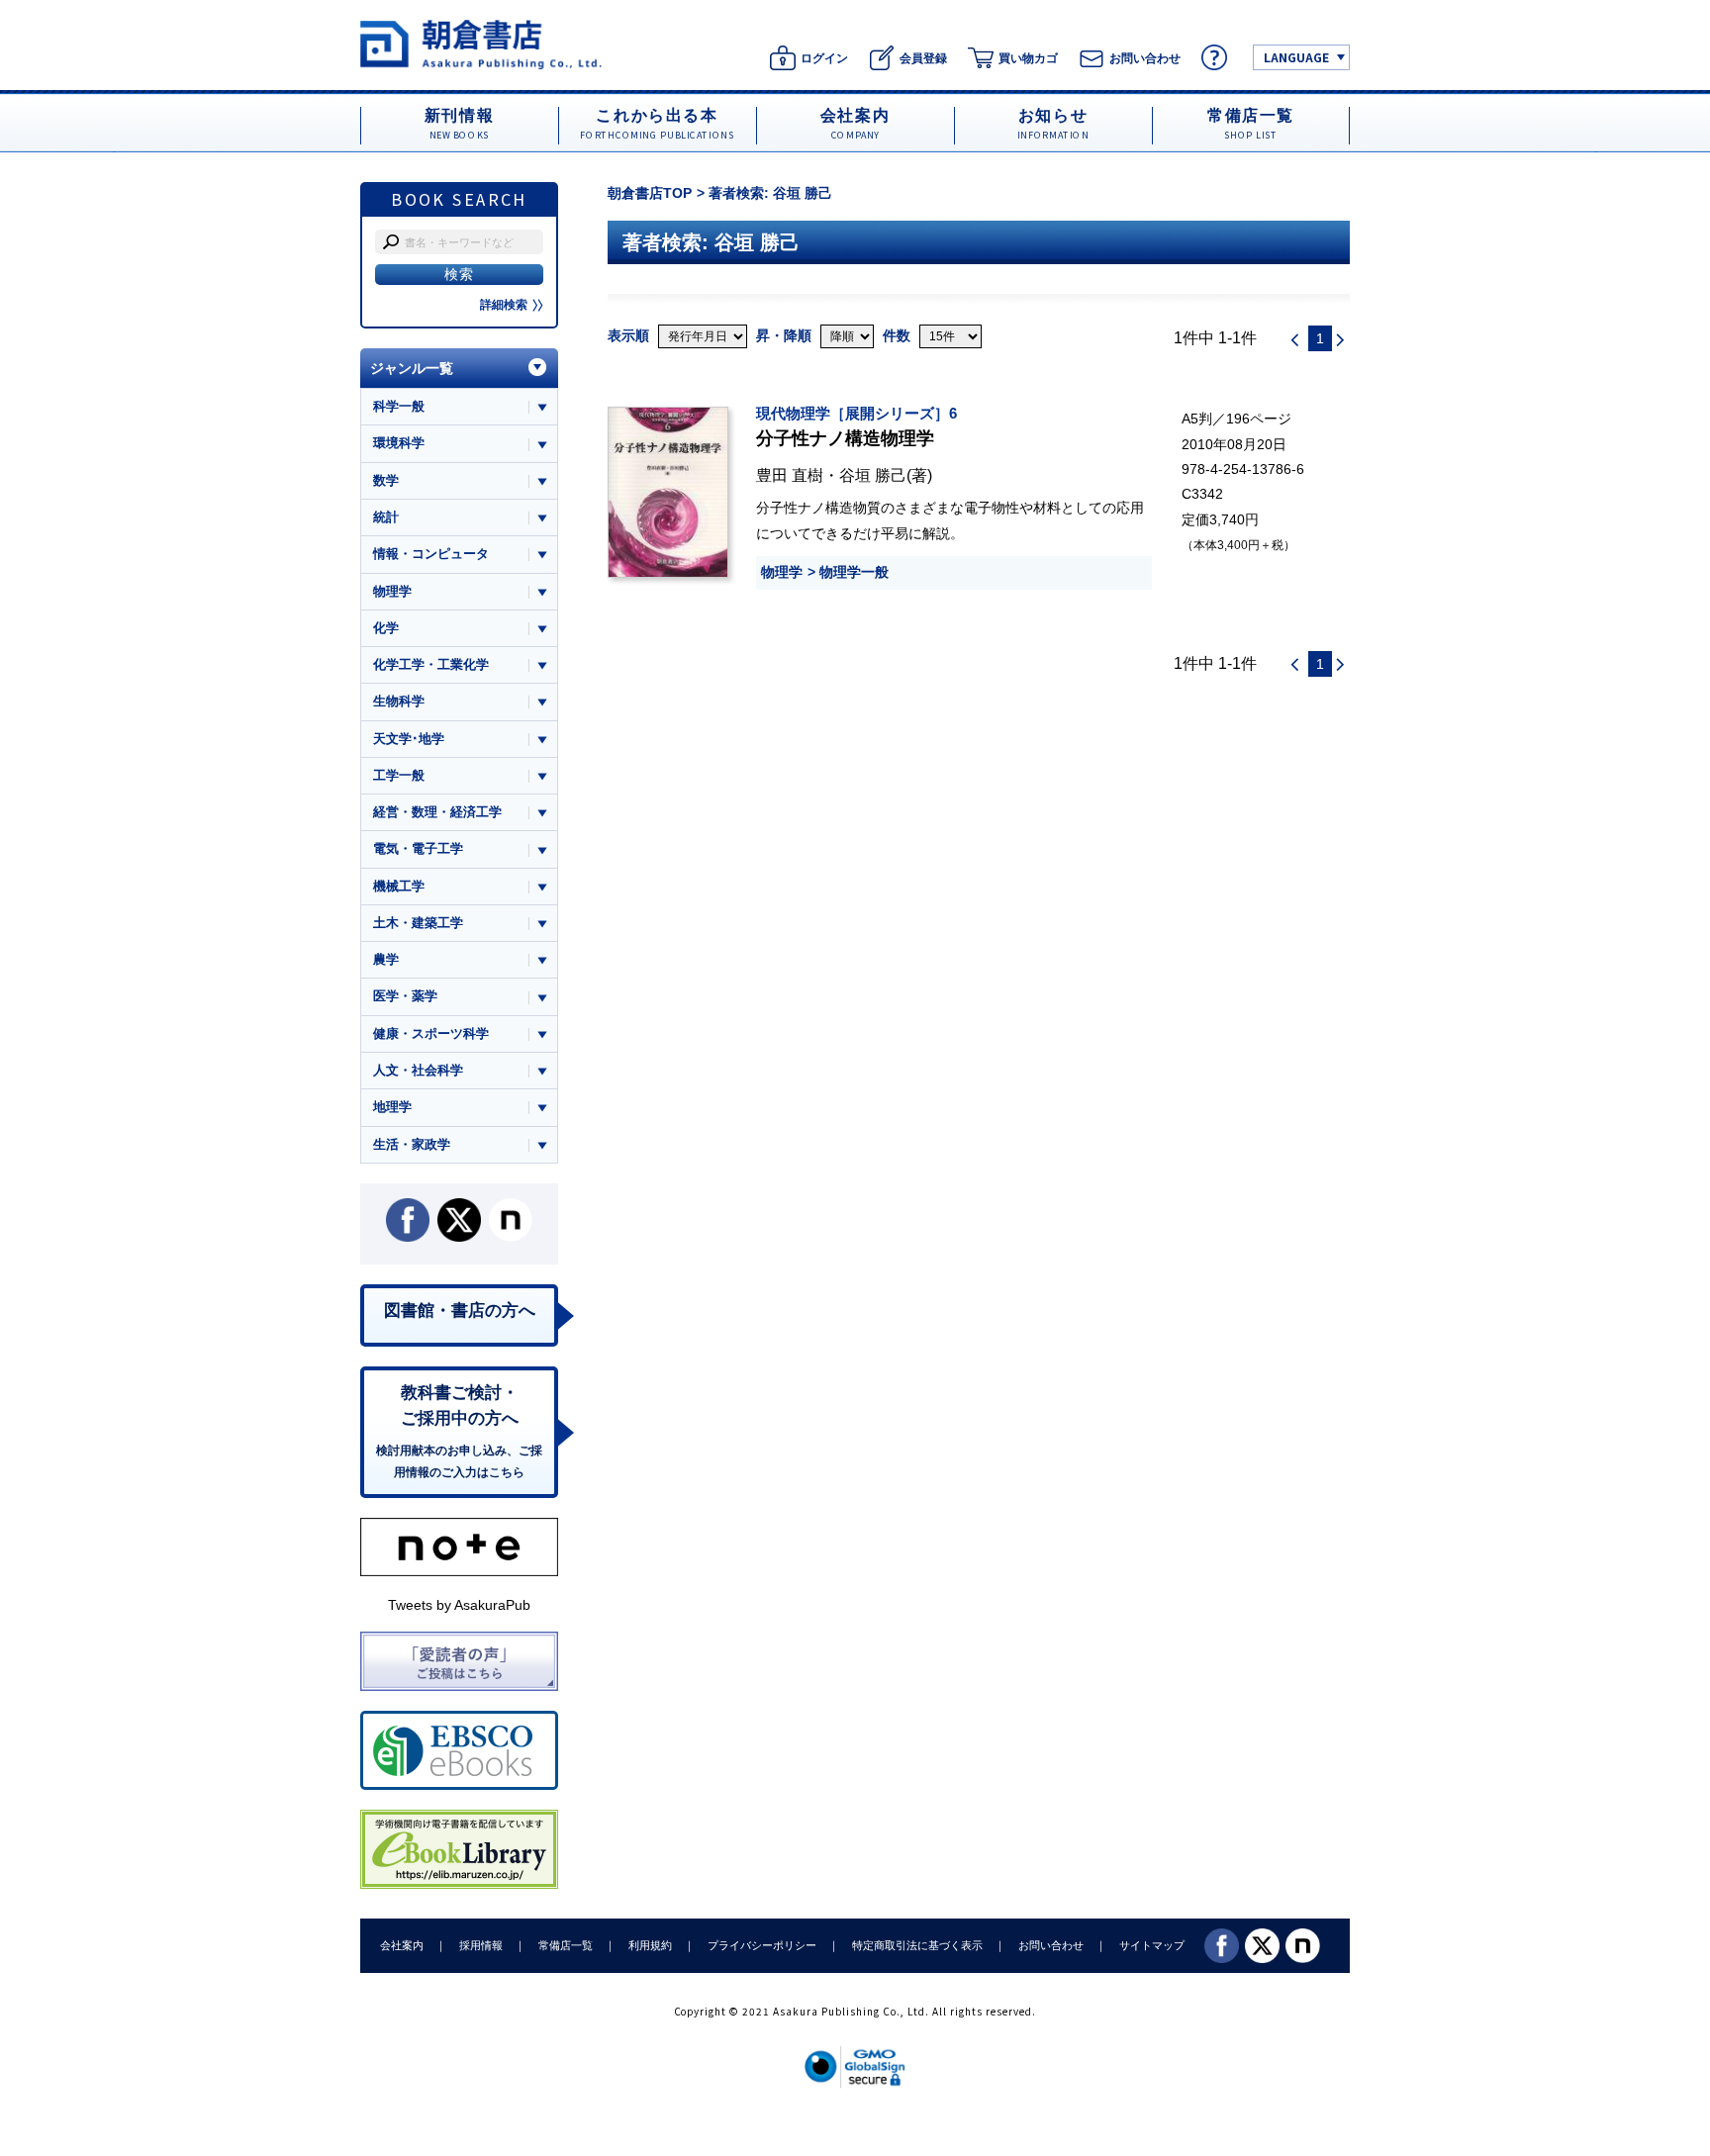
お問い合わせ (1051, 1945)
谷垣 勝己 (873, 475)
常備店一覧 (566, 1945)
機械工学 (399, 886)
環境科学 (399, 443)
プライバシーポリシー (762, 1945)
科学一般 (399, 406)
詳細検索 (504, 305)
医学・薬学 (405, 996)
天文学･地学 (409, 739)
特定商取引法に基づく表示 (917, 1945)
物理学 (782, 572)
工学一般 (399, 775)
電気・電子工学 (418, 848)
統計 (386, 517)
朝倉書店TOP (650, 193)
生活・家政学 (412, 1144)
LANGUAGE (1296, 57)
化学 (386, 628)
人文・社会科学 (418, 1070)
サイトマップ (1152, 1945)
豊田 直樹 (790, 475)
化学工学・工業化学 (431, 664)
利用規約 (650, 1945)
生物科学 (399, 701)
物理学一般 (854, 572)
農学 (386, 959)
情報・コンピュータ (431, 554)
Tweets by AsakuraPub (459, 1605)
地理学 (392, 1107)
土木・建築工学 (418, 923)
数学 (386, 480)
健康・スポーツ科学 (431, 1033)
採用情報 (481, 1945)
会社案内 (402, 1945)
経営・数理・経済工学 (437, 812)
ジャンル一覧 (412, 368)
